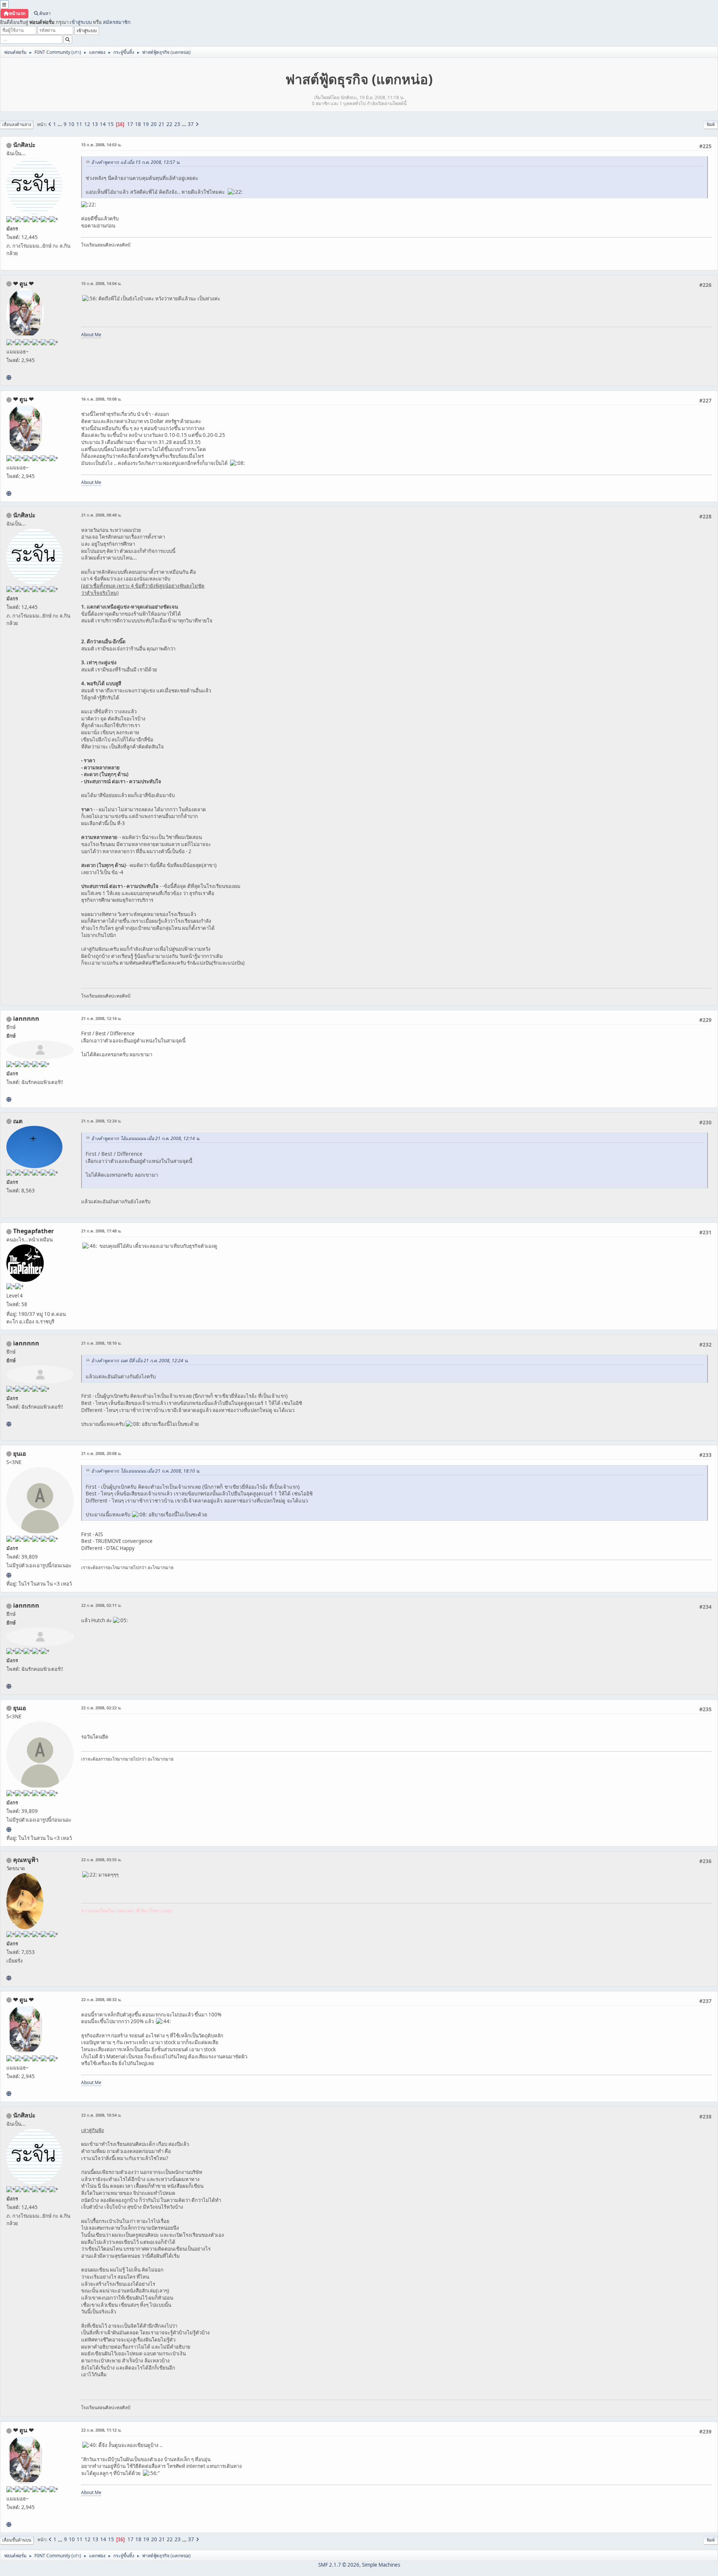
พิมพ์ (711, 124)
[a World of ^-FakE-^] (9, 1575)
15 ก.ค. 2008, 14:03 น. (101, 145)
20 (154, 124)
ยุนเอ (20, 1454)
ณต (18, 1121)
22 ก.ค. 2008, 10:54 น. (101, 2115)
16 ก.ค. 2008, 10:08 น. (101, 399)
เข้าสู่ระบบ (81, 22)
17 (130, 124)
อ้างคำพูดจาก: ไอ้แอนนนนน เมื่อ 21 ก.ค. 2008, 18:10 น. (146, 1471)
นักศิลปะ (24, 145)
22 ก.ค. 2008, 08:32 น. (101, 1999)
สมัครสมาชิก (117, 22)
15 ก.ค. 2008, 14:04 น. (101, 283)
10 (71, 124)
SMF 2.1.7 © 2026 (339, 2565)
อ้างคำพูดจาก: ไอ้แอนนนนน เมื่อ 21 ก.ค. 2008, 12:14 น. (146, 1138)
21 (162, 124)
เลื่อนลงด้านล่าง (17, 124)
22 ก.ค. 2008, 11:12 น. (101, 2430)
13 (95, 124)
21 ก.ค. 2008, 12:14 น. (101, 1018)
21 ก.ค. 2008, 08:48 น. (101, 515)
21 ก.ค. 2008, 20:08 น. (101, 1453)
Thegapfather (33, 1231)
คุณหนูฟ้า (26, 1860)
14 (103, 124)
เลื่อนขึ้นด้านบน (17, 2540)
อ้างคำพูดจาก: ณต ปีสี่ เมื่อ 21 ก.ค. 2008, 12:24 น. (140, 1361)
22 (169, 124)
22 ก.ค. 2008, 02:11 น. (101, 1605)
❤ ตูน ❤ (23, 284)
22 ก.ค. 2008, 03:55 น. (101, 1860)
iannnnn (26, 1019)
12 (87, 124)
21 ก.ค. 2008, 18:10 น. (101, 1343)
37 (191, 124)
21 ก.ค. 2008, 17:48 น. (101, 1231)
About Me (91, 335)
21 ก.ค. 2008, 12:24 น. (101, 1121)
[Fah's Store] (9, 1978)
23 (177, 124)
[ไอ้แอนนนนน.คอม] (9, 1099)
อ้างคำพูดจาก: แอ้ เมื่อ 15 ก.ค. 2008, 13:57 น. (136, 162)
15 (111, 124)
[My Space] (9, 377)
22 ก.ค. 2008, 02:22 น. (101, 1708)
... (60, 124)
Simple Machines (381, 2565)
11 (79, 124)
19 (146, 124)
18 (138, 124)
